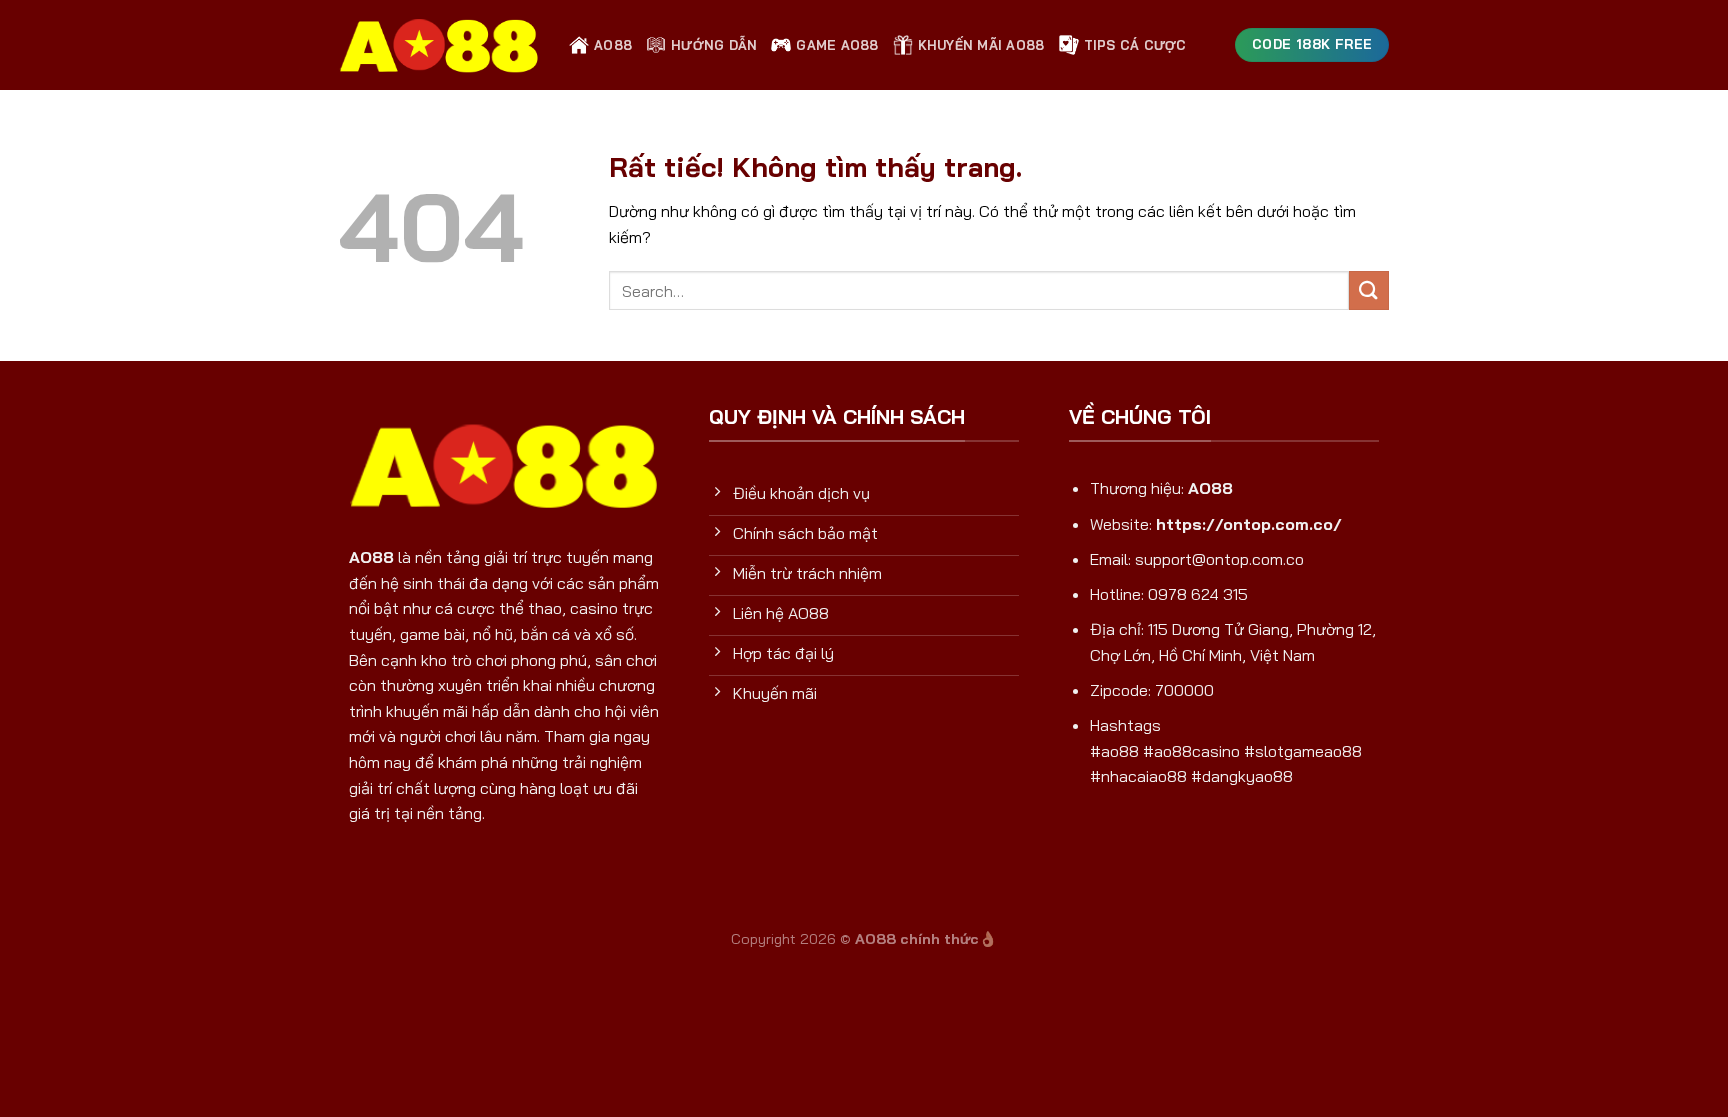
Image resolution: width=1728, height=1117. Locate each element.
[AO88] (439, 45)
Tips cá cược (1135, 45)
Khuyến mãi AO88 (981, 45)
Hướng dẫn (714, 45)
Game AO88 (837, 45)
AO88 (613, 45)
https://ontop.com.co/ (1249, 524)
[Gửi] (1369, 290)
